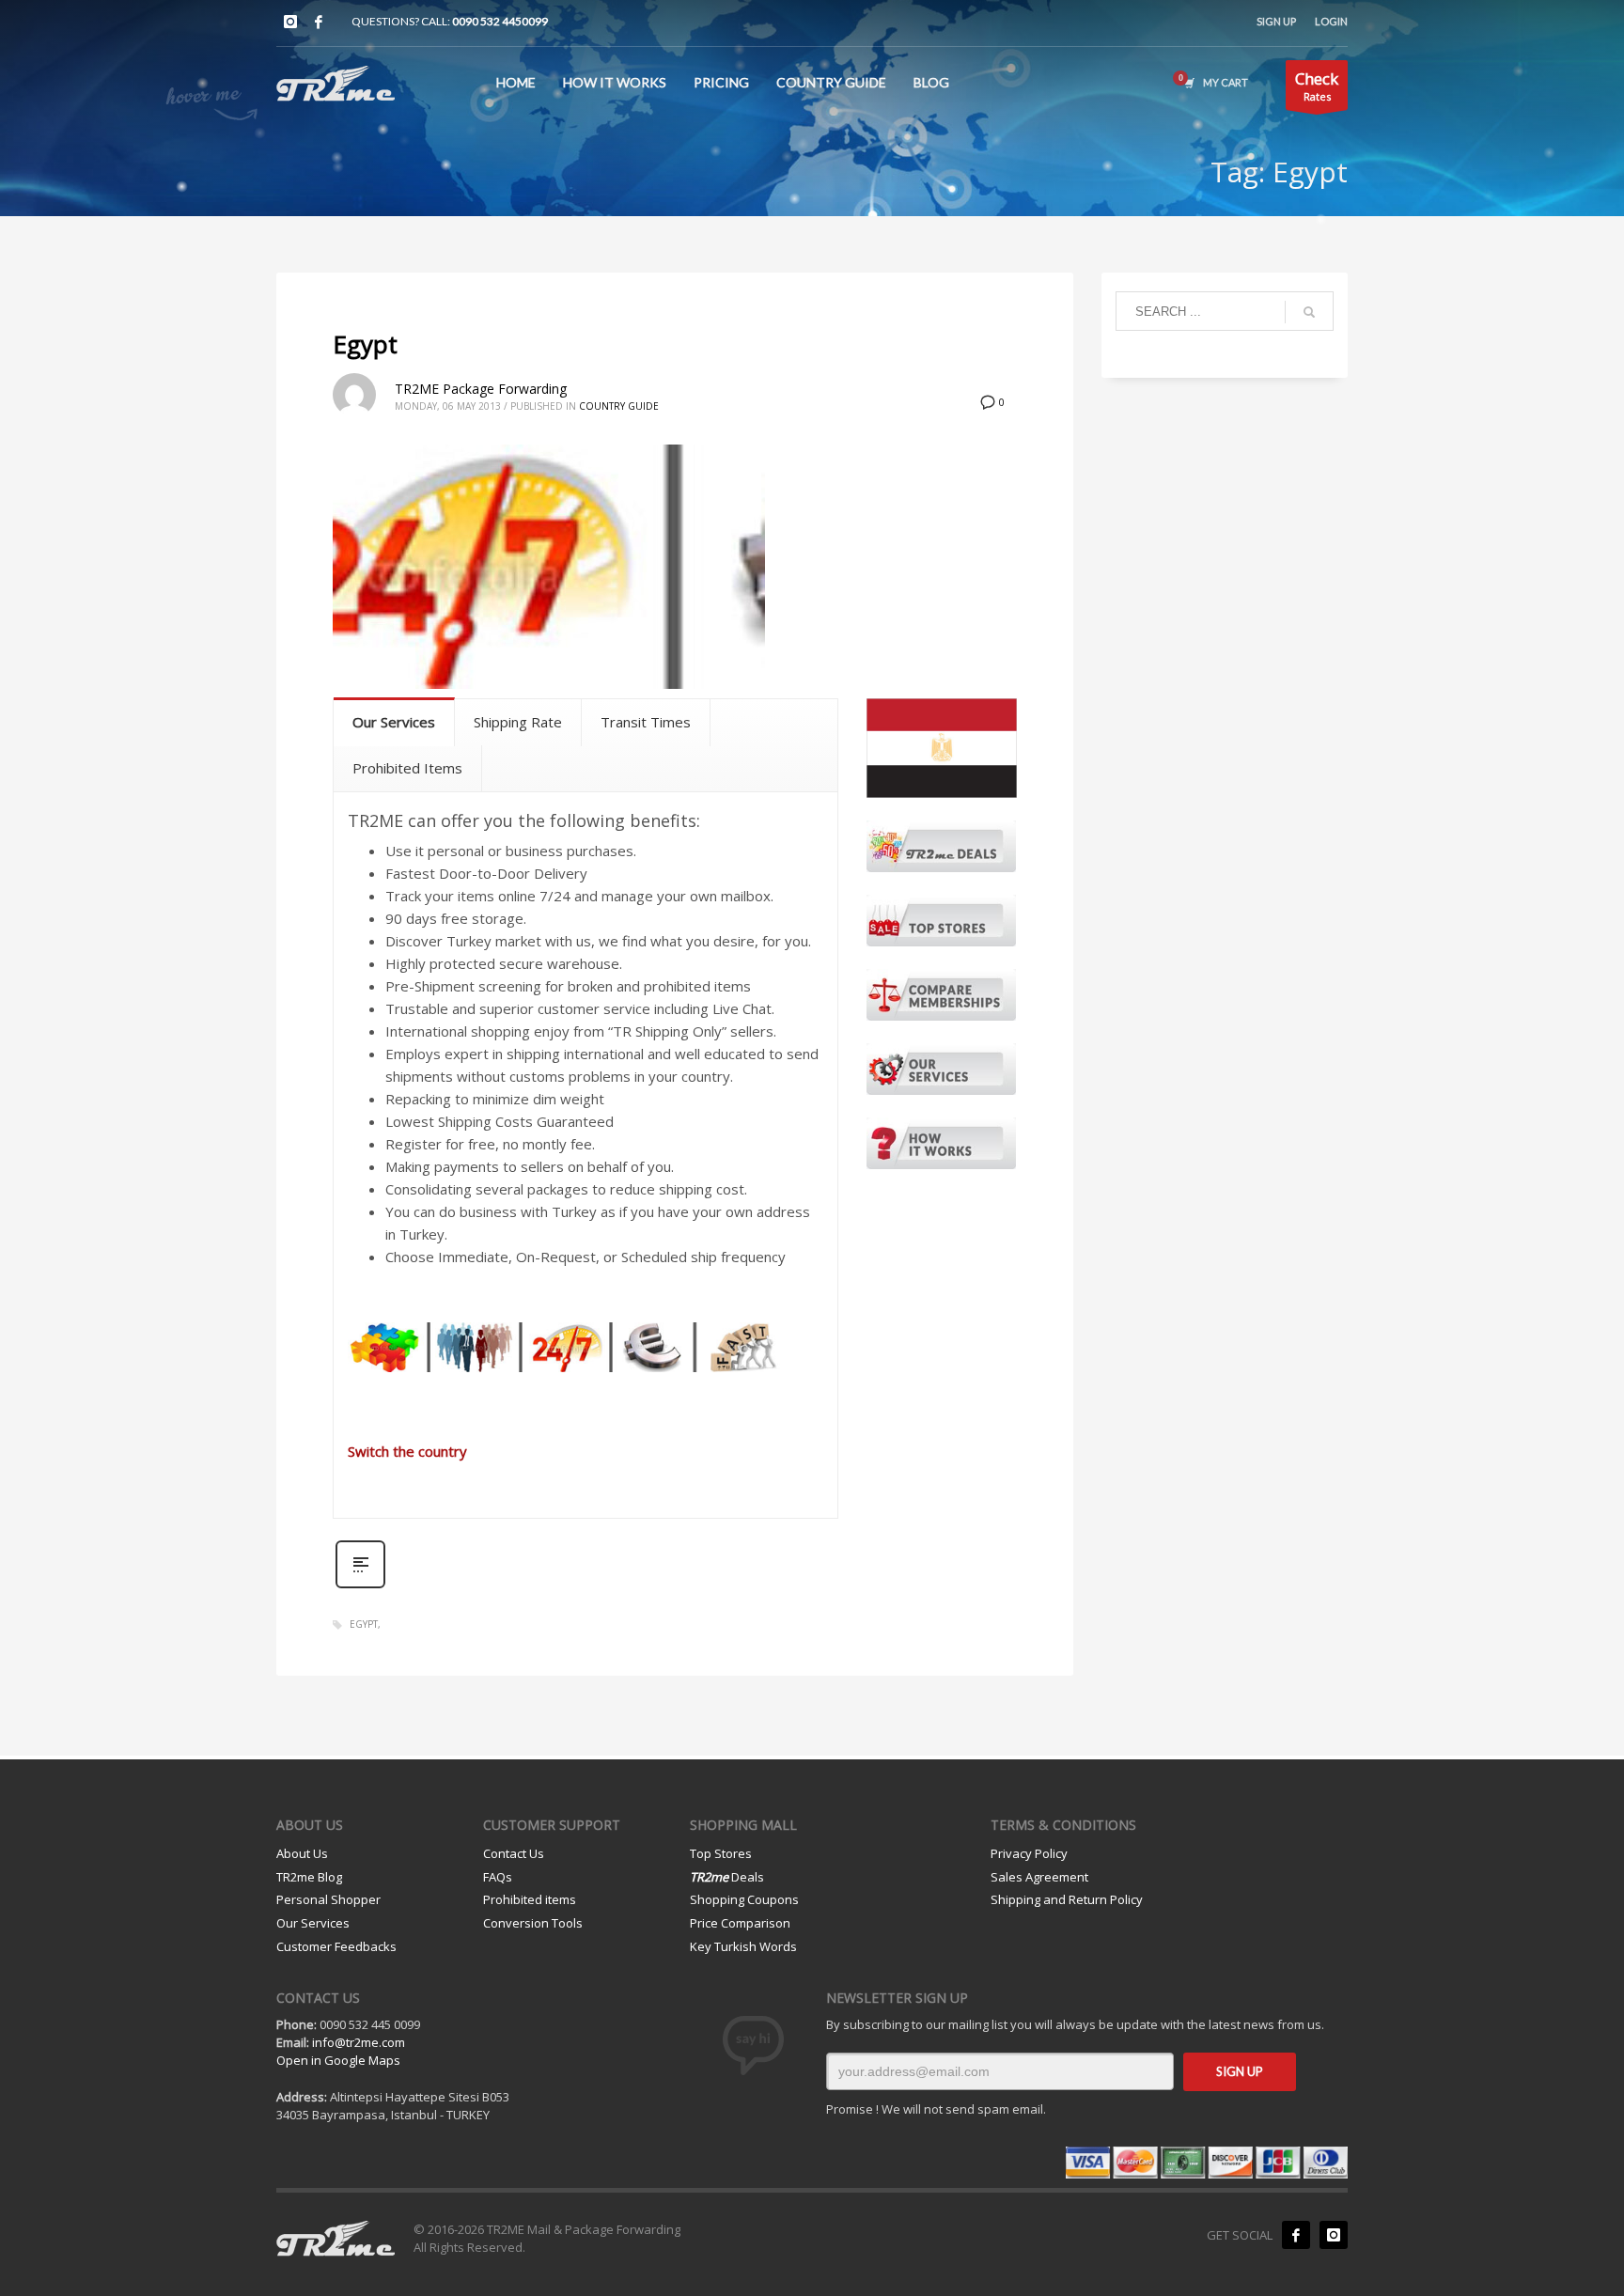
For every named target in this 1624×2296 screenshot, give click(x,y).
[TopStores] (941, 921)
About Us (302, 1853)
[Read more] (360, 1586)
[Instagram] (290, 22)
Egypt (365, 344)
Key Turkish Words (743, 1946)
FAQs (498, 1877)
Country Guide (619, 406)
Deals (727, 1877)
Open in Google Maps (338, 2060)
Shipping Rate (518, 722)
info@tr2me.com (359, 2042)
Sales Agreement (1039, 1877)
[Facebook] (319, 22)
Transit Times (646, 722)
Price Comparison (740, 1923)
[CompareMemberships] (941, 995)
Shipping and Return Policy (1067, 1899)
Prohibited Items (407, 768)
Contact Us (514, 1853)
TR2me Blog (309, 1877)
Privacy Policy (1029, 1853)
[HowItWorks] (941, 1143)
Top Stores (721, 1853)
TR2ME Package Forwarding (481, 389)
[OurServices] (941, 1069)
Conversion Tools (533, 1923)
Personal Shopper (328, 1899)
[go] (1309, 312)
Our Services (394, 722)
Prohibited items (530, 1899)
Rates (1317, 86)
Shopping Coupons (744, 1899)
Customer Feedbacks (336, 1946)
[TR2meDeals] (941, 846)
